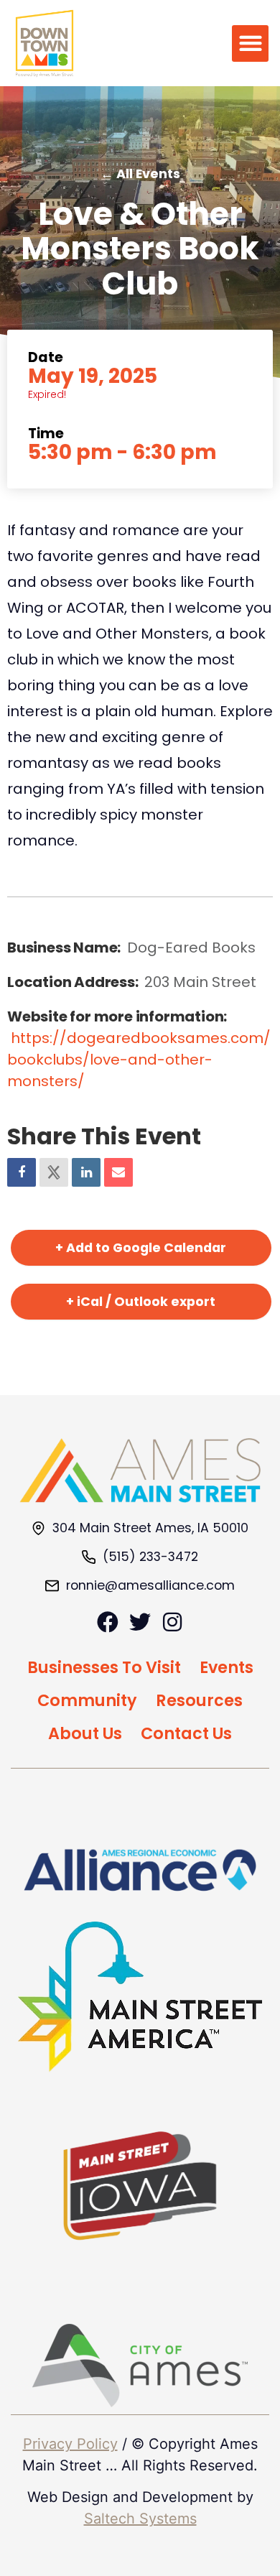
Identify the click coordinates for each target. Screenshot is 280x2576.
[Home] (140, 1470)
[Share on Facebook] (22, 1172)
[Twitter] (140, 1622)
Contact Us (186, 1733)
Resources (199, 1700)
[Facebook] (108, 1622)
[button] (250, 43)
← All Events (140, 174)
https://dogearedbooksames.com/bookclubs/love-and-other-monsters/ (139, 1060)
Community (87, 1700)
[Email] (118, 1172)
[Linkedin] (86, 1172)
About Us (85, 1733)
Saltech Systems (140, 2519)
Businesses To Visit (104, 1667)
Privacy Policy (70, 2444)
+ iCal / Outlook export (141, 1302)
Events (227, 1667)
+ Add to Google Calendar (141, 1248)
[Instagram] (172, 1622)
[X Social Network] (54, 1172)
